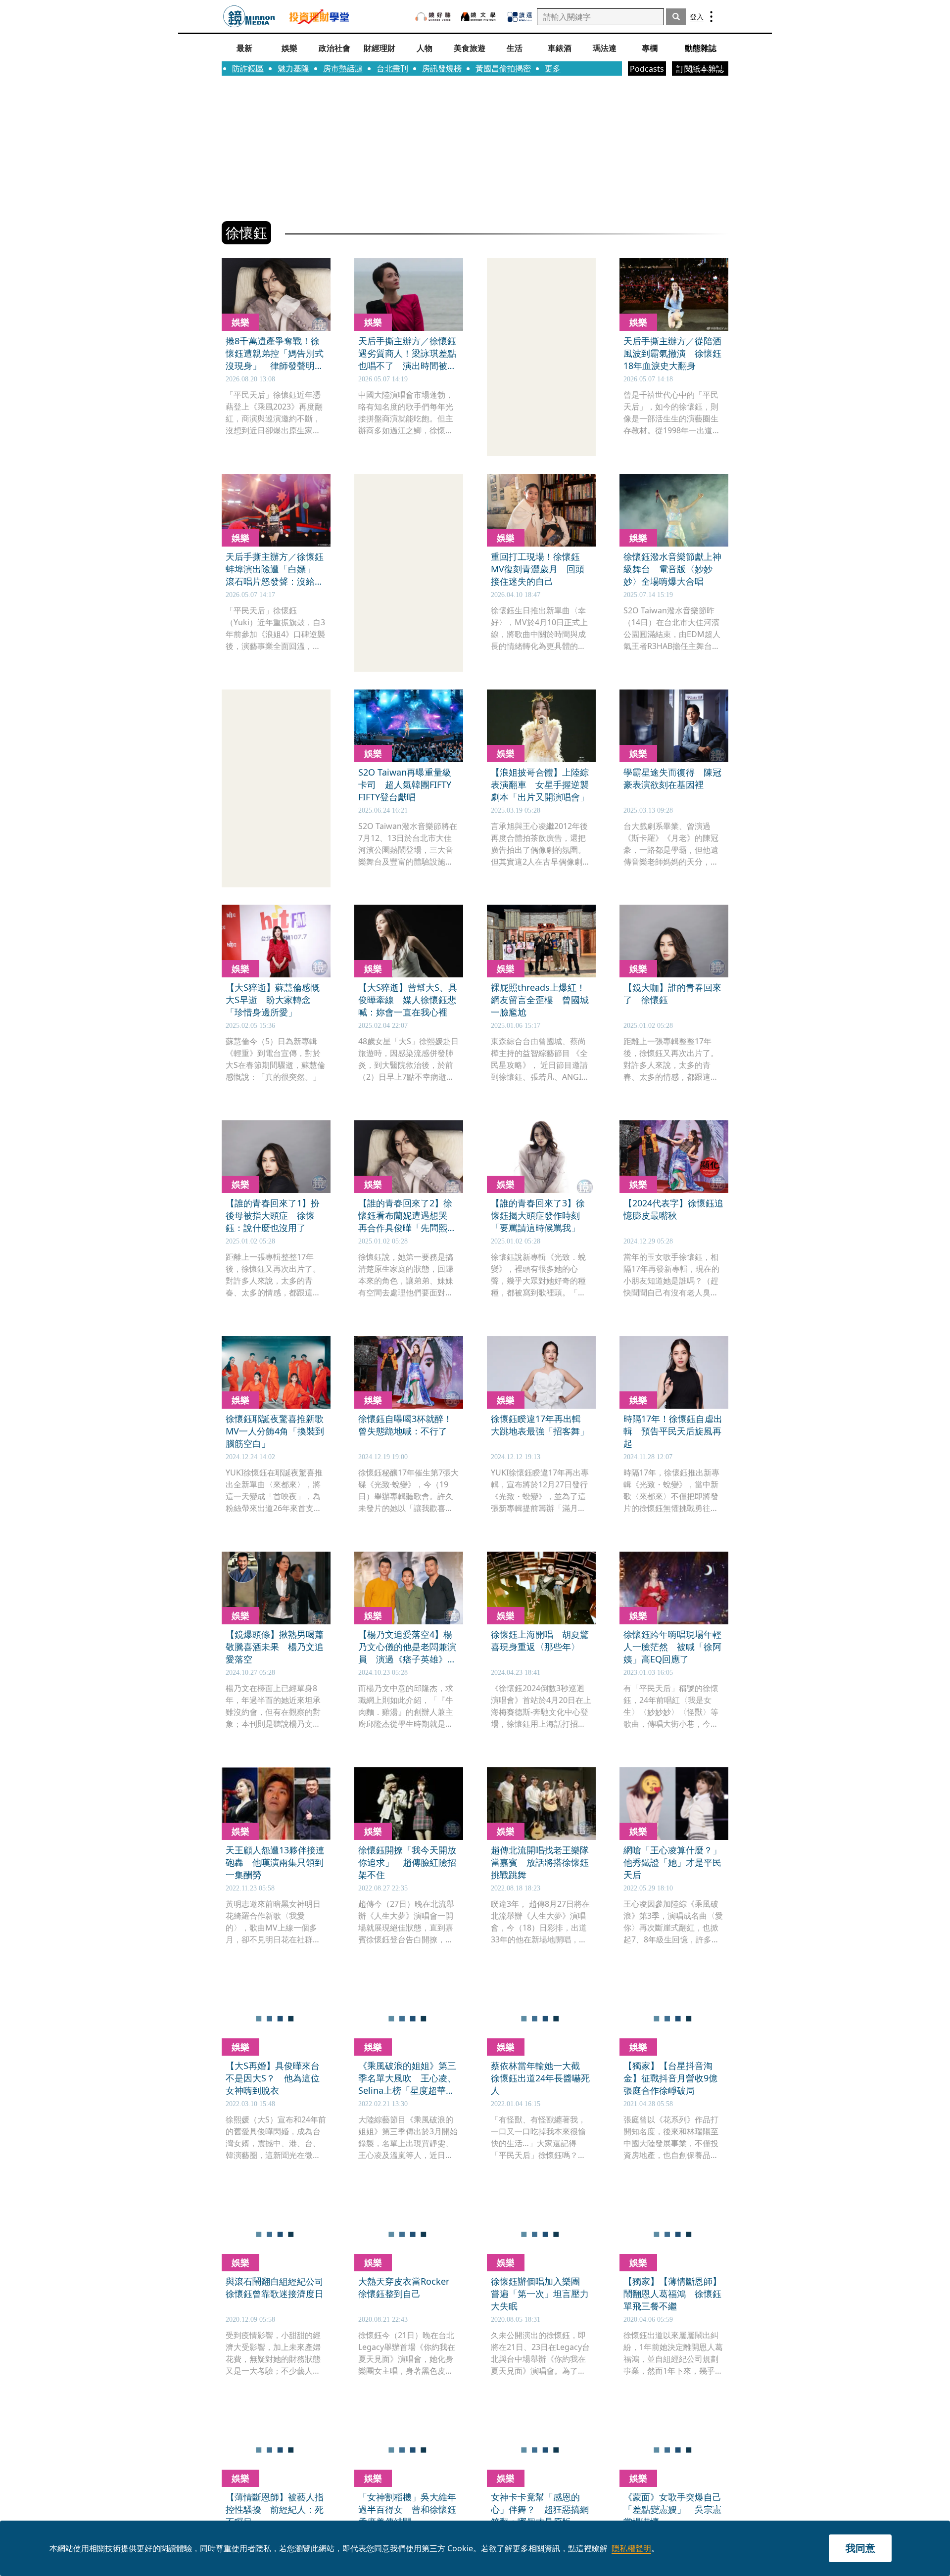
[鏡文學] (479, 17)
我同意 (860, 2548)
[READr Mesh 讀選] (520, 17)
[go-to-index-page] (249, 17)
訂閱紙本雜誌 (700, 69)
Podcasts (647, 69)
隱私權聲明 (631, 2548)
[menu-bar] (711, 17)
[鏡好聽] (433, 17)
